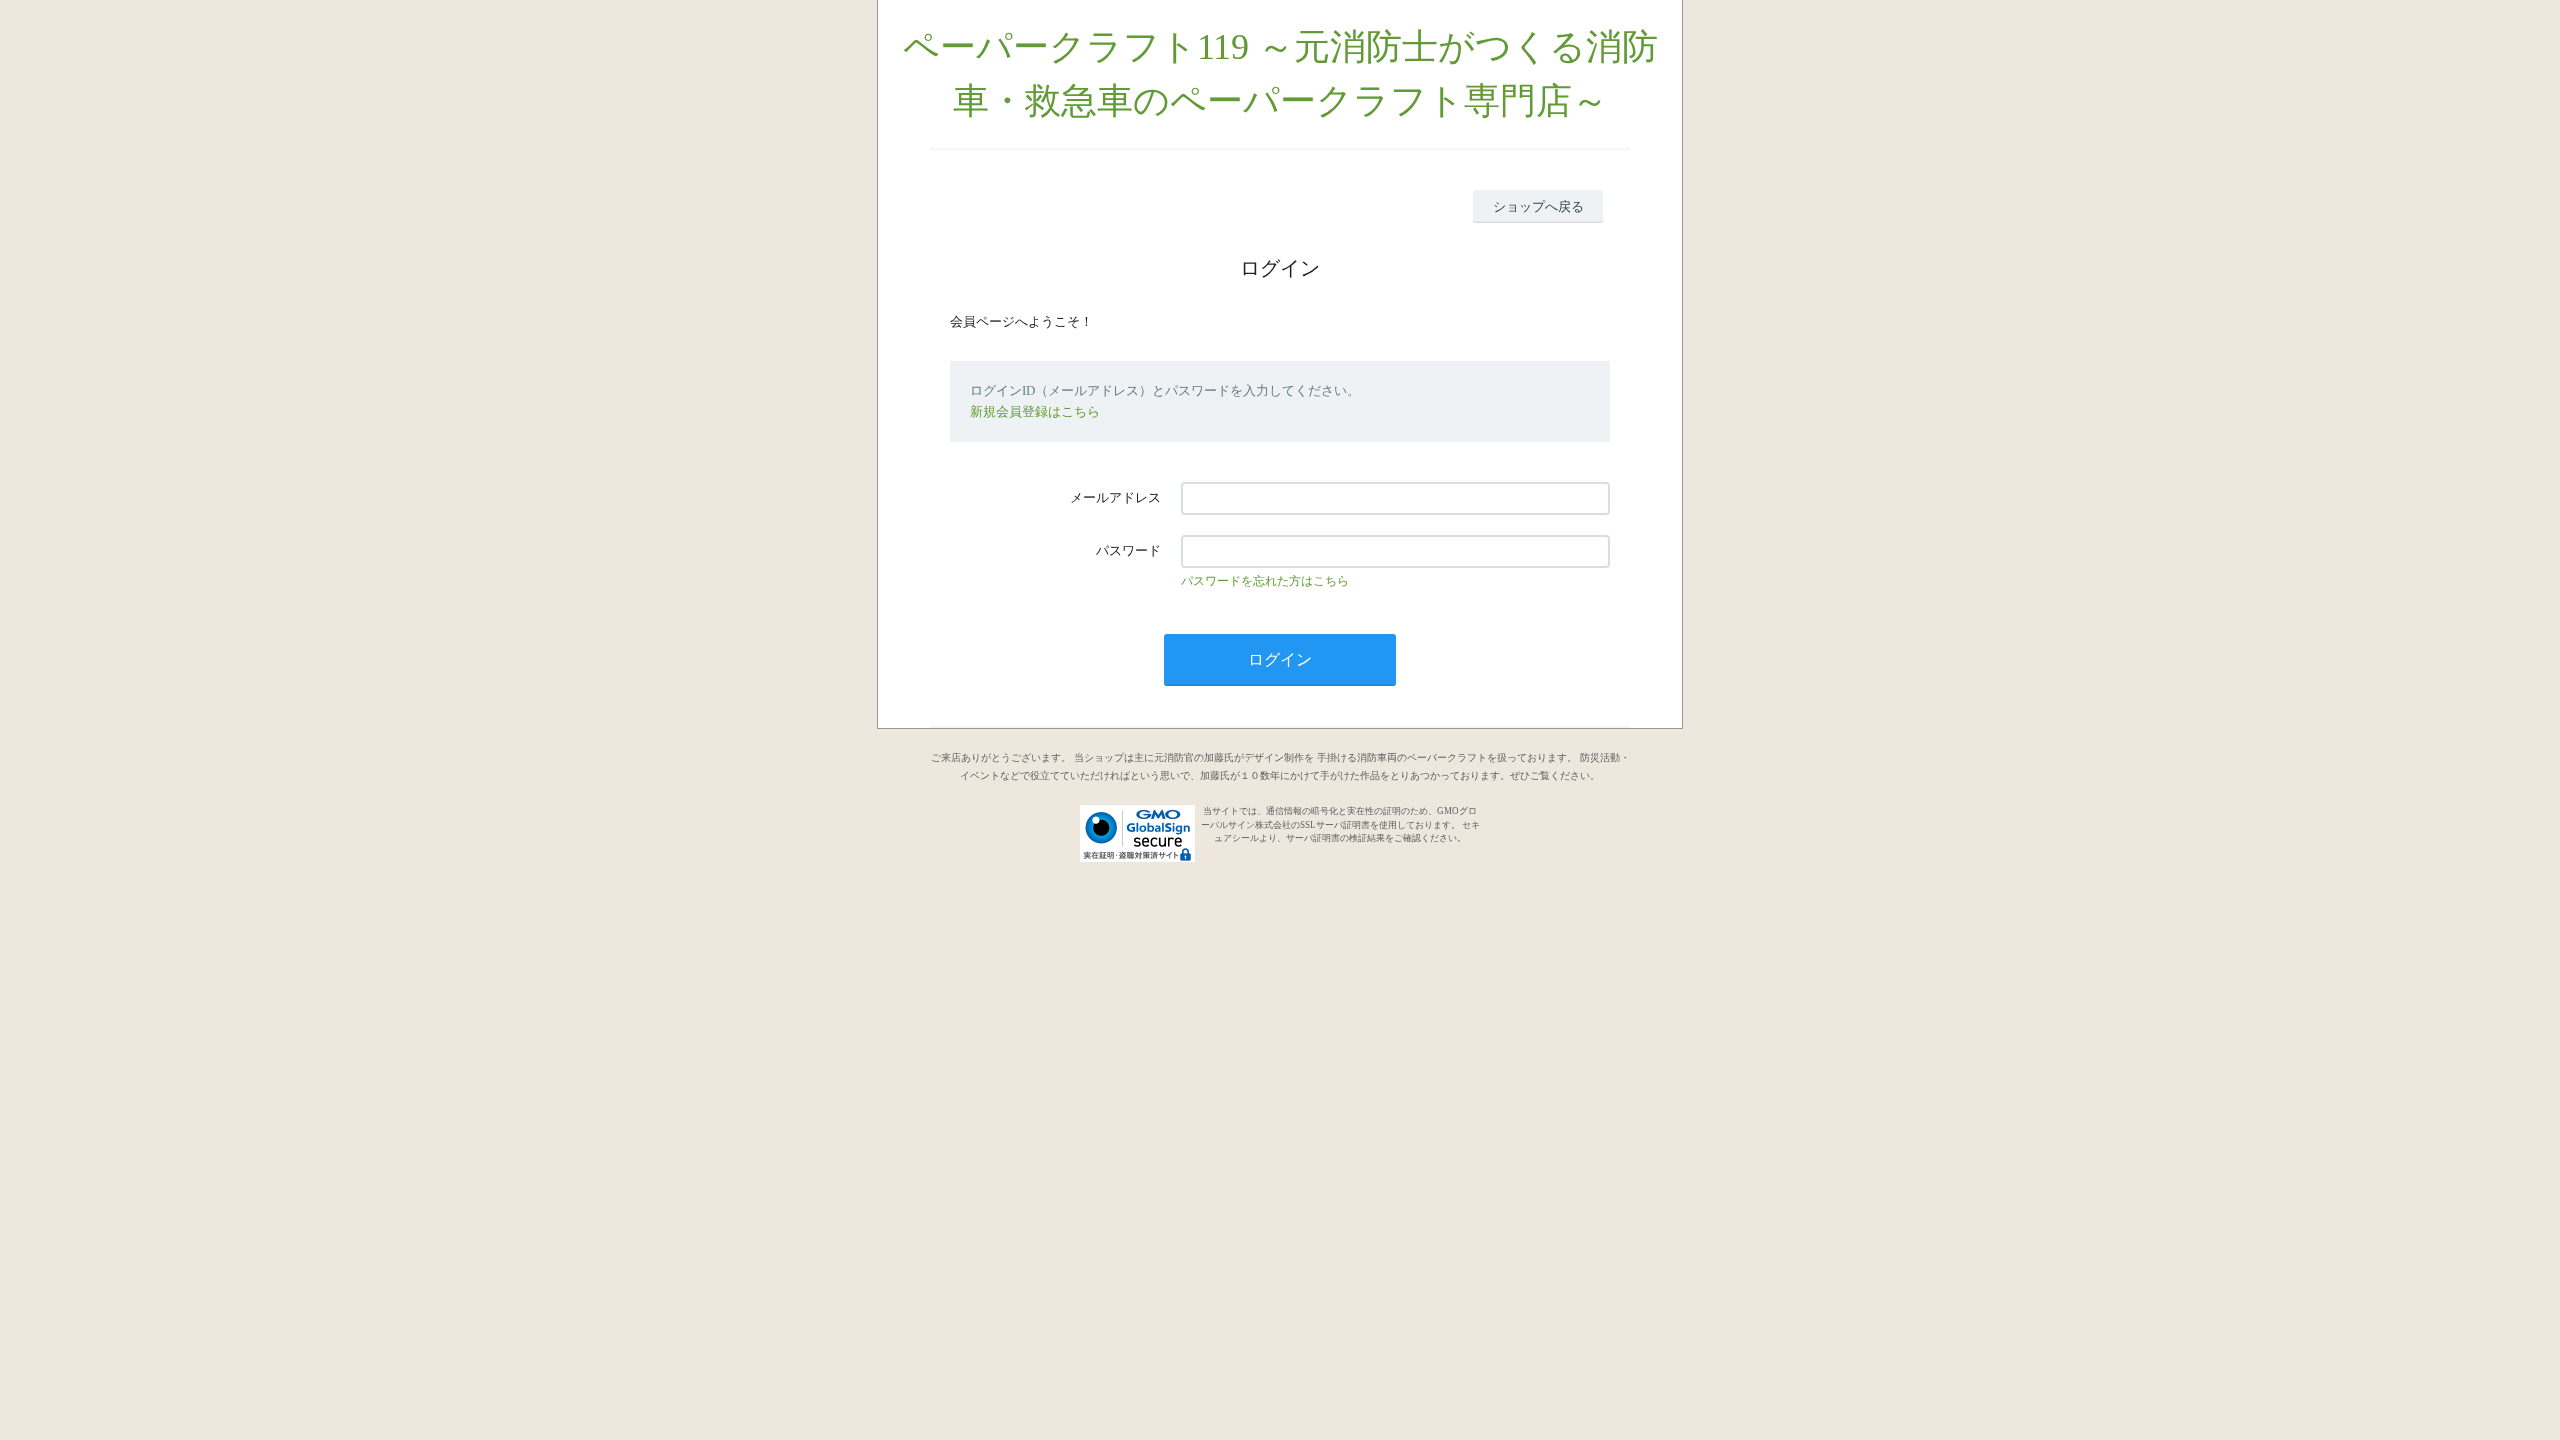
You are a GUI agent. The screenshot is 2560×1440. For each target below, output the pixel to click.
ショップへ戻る (1538, 206)
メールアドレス (1115, 497)
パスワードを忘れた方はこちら (1265, 581)
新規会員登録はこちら (1035, 411)
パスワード (1128, 550)
